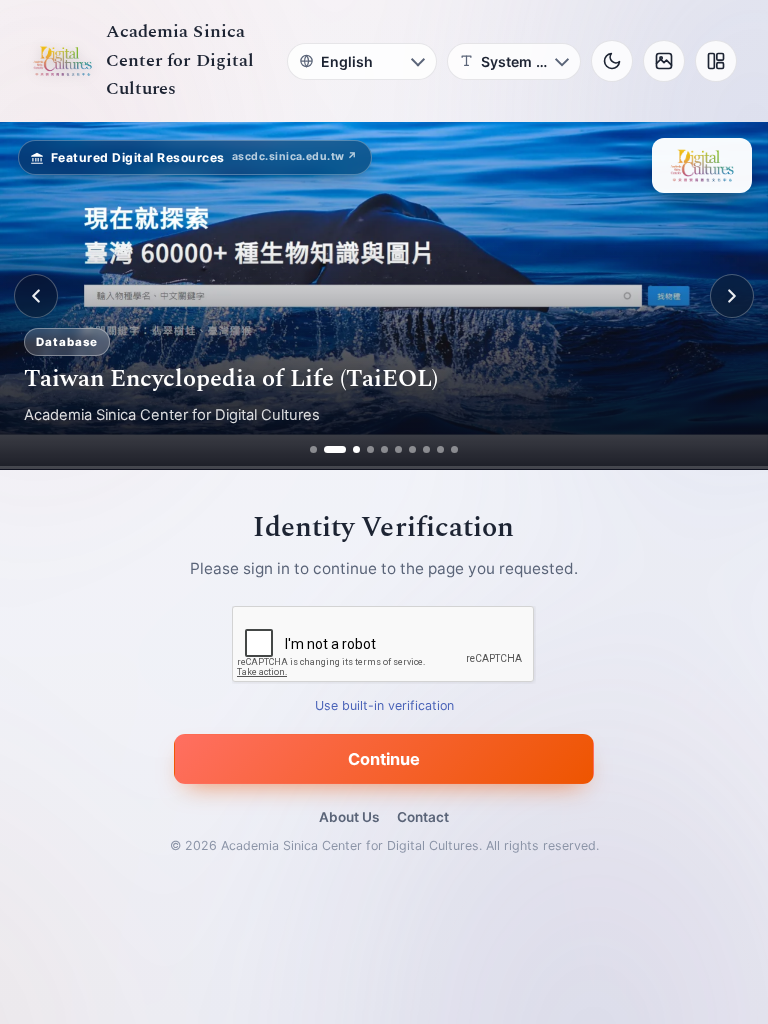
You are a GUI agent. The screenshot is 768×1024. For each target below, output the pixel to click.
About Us (349, 817)
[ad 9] (440, 449)
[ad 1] (313, 449)
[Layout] (716, 61)
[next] (732, 296)
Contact (423, 817)
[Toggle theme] (612, 61)
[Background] (664, 61)
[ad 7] (412, 449)
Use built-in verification (384, 706)
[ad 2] (327, 449)
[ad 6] (398, 449)
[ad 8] (426, 449)
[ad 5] (384, 449)
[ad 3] (349, 449)
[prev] (36, 296)
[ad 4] (370, 449)
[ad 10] (454, 449)
